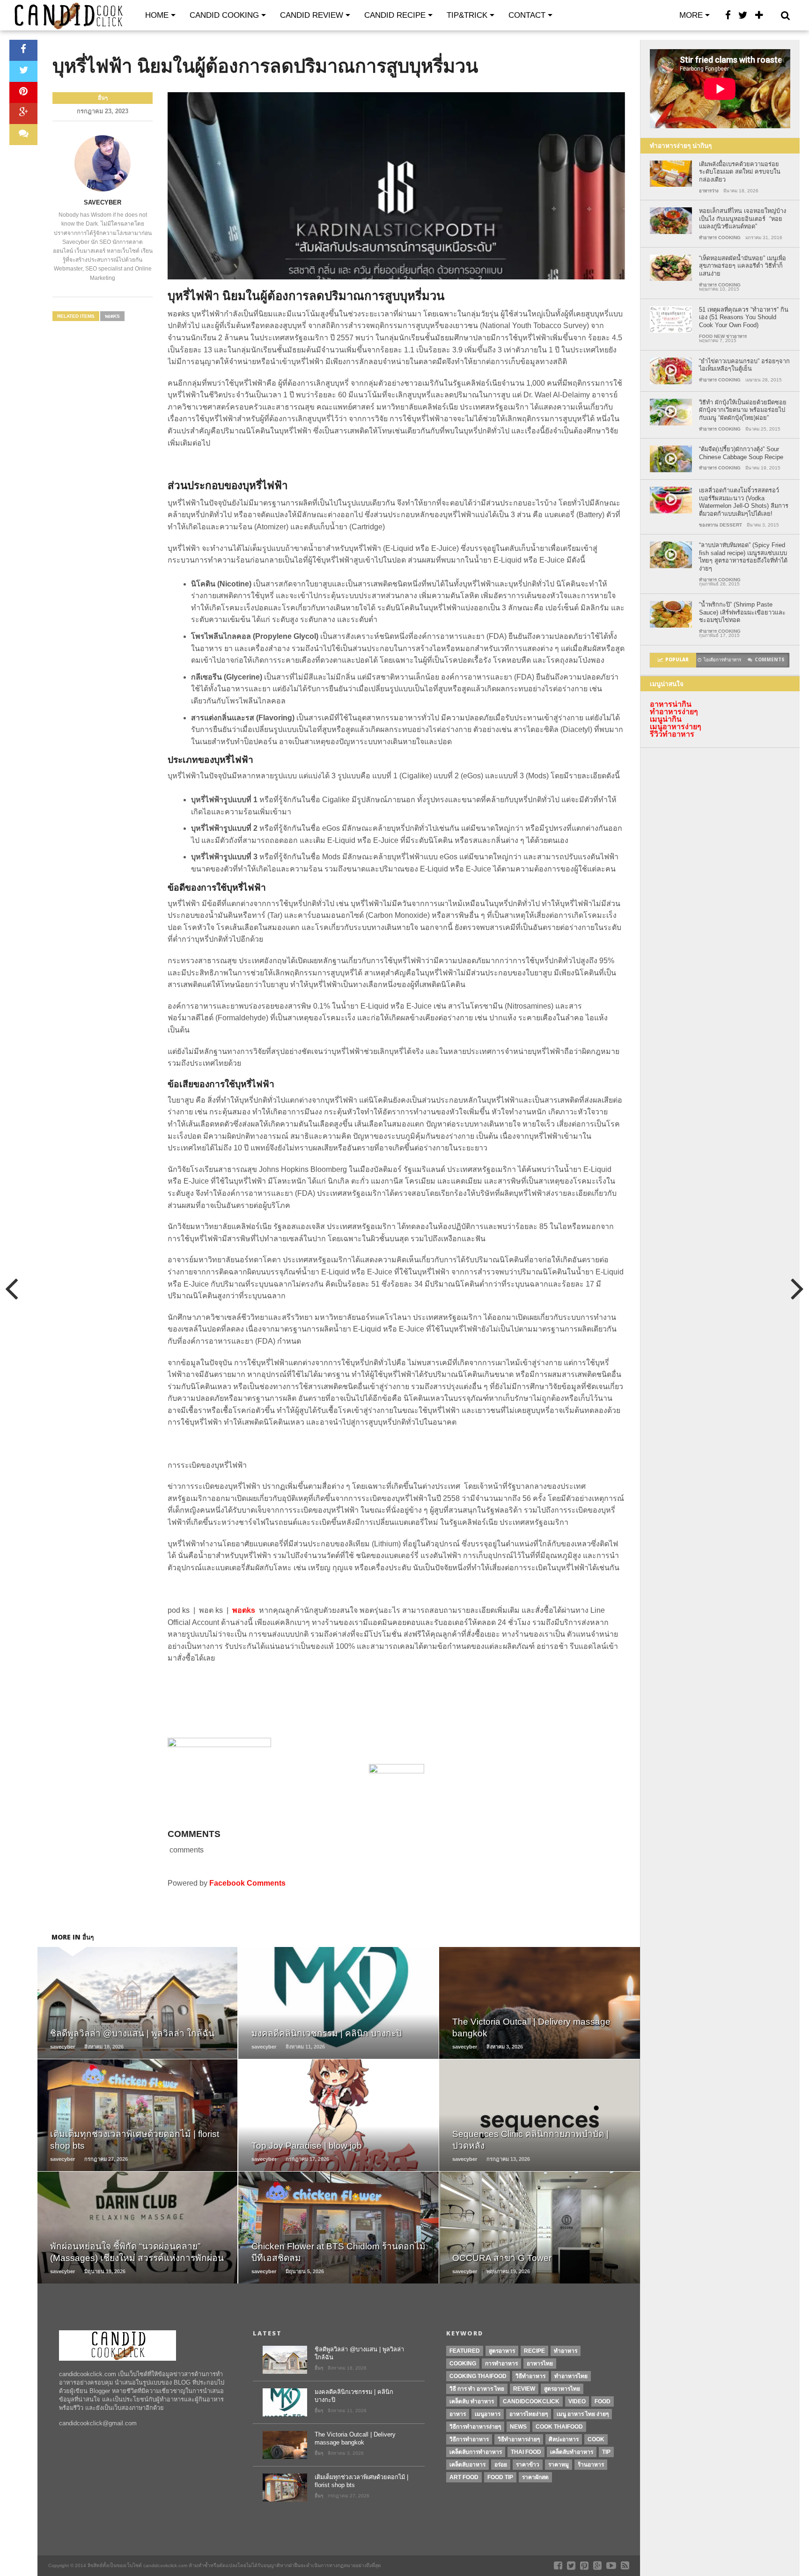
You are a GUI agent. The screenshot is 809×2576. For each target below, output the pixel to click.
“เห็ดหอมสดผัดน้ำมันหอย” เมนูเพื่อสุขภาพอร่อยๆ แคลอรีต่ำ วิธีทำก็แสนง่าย (743, 266)
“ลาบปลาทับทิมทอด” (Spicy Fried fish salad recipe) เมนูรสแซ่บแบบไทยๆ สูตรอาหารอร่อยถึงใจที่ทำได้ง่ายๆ (743, 557)
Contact (527, 15)
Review (524, 2389)
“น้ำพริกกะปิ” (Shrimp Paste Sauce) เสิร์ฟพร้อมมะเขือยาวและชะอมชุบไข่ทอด (742, 612)
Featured (465, 2351)
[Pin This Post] (23, 92)
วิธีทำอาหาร (530, 2376)
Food (603, 2401)
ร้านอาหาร (591, 2465)
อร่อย (501, 2465)
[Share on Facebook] (23, 50)
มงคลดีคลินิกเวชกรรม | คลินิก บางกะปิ (354, 2396)
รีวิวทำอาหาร (672, 734)
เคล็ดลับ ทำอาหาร (472, 2401)
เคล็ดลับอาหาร (467, 2465)
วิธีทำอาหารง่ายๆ (519, 2439)
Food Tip (500, 2477)
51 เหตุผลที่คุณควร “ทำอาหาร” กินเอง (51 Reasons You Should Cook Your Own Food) (744, 317)
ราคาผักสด (535, 2477)
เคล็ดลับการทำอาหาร (476, 2452)
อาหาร (458, 2414)
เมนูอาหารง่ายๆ (676, 727)
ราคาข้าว (528, 2465)
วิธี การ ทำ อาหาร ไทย (477, 2389)
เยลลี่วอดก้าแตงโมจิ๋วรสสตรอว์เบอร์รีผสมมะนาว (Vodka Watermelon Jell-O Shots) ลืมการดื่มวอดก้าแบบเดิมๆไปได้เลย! (744, 502)
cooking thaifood (478, 2376)
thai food (526, 2452)
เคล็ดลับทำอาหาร (572, 2452)
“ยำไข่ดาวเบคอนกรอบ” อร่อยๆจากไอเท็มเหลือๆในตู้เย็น (744, 365)
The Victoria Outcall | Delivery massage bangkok (355, 2438)
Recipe (534, 2351)
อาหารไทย (540, 2364)
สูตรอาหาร (502, 2351)
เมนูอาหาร (488, 2414)
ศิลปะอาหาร (564, 2439)
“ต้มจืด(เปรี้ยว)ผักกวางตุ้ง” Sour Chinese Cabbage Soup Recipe (741, 453)
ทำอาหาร (566, 2351)
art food (464, 2477)
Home (157, 15)
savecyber (103, 202)
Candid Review (312, 15)
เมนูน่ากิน (666, 719)
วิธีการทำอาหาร (469, 2439)
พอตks (112, 316)
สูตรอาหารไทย (562, 2389)
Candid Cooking (224, 15)
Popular (677, 660)
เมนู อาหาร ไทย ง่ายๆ (583, 2414)
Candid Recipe (395, 15)
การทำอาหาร (501, 2364)
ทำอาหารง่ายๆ (674, 712)
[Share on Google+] (23, 113)
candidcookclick (531, 2401)
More (691, 15)
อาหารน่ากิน (671, 704)
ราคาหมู (559, 2465)
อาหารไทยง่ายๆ (529, 2414)
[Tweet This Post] (23, 71)
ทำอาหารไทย (571, 2376)
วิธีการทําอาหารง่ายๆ (475, 2427)
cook (596, 2439)
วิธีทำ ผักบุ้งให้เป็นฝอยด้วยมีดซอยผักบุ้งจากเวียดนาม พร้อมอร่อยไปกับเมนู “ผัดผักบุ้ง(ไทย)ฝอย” (743, 410)
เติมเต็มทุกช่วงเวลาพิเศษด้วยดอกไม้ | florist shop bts (361, 2481)
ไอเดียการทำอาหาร (722, 660)
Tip (606, 2452)
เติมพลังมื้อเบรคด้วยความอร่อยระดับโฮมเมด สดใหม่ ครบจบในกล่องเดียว (740, 172)
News (518, 2427)
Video (577, 2401)
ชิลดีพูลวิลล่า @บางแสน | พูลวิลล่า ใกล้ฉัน (359, 2353)
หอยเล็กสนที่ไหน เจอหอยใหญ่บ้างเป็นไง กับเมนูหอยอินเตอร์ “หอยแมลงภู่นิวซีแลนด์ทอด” (743, 219)
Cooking (463, 2364)
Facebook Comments (247, 1883)
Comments (770, 660)
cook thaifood (559, 2427)
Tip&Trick (467, 15)
